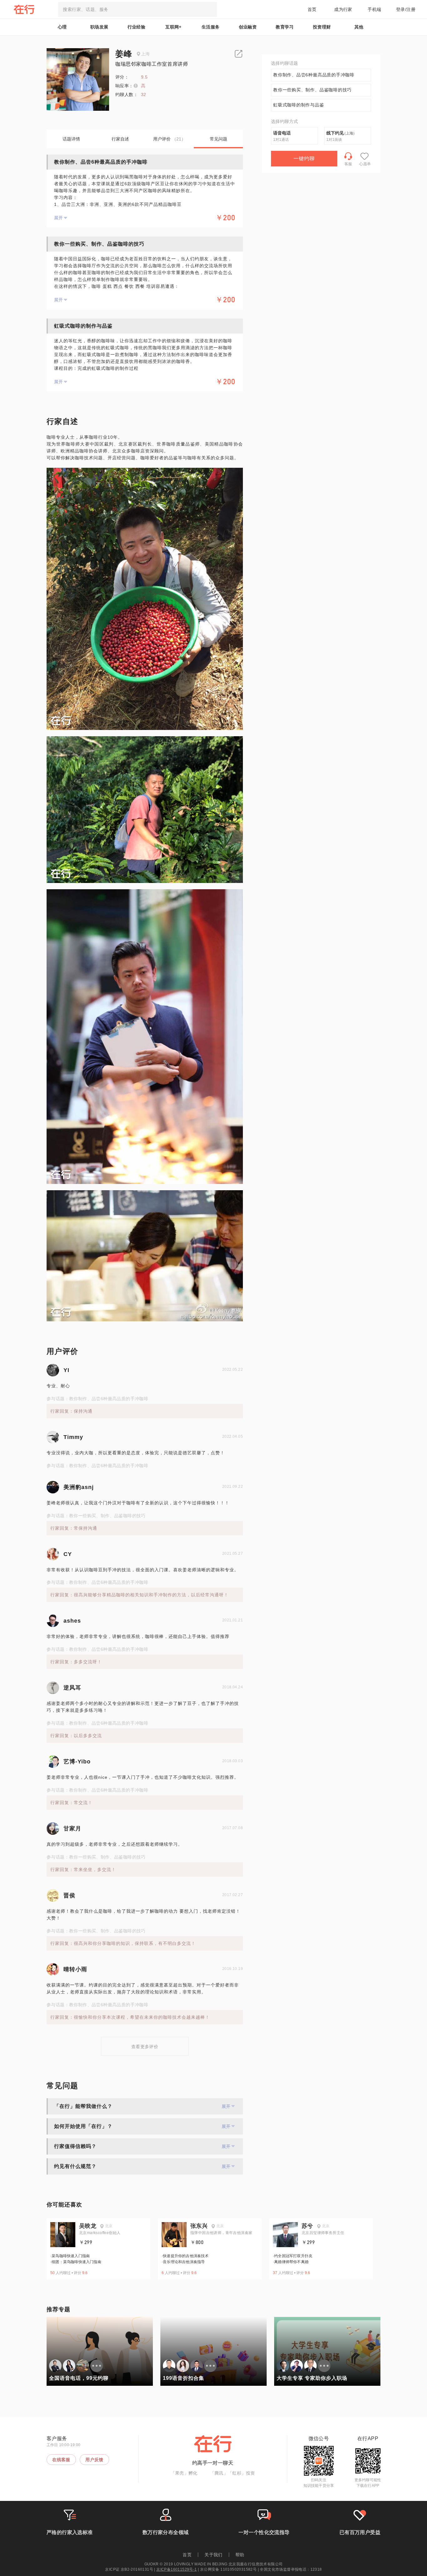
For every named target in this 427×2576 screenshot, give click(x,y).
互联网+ (173, 27)
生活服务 (211, 27)
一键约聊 (304, 158)
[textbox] (138, 9)
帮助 (240, 2555)
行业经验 (137, 27)
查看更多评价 (145, 2047)
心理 (62, 27)
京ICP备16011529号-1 (176, 2569)
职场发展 (99, 27)
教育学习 (285, 27)
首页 (312, 9)
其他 (359, 27)
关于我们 (213, 2555)
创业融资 (248, 27)
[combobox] (138, 9)
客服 (348, 164)
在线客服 (61, 2460)
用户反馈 (94, 2460)
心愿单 (365, 164)
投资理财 (322, 27)
